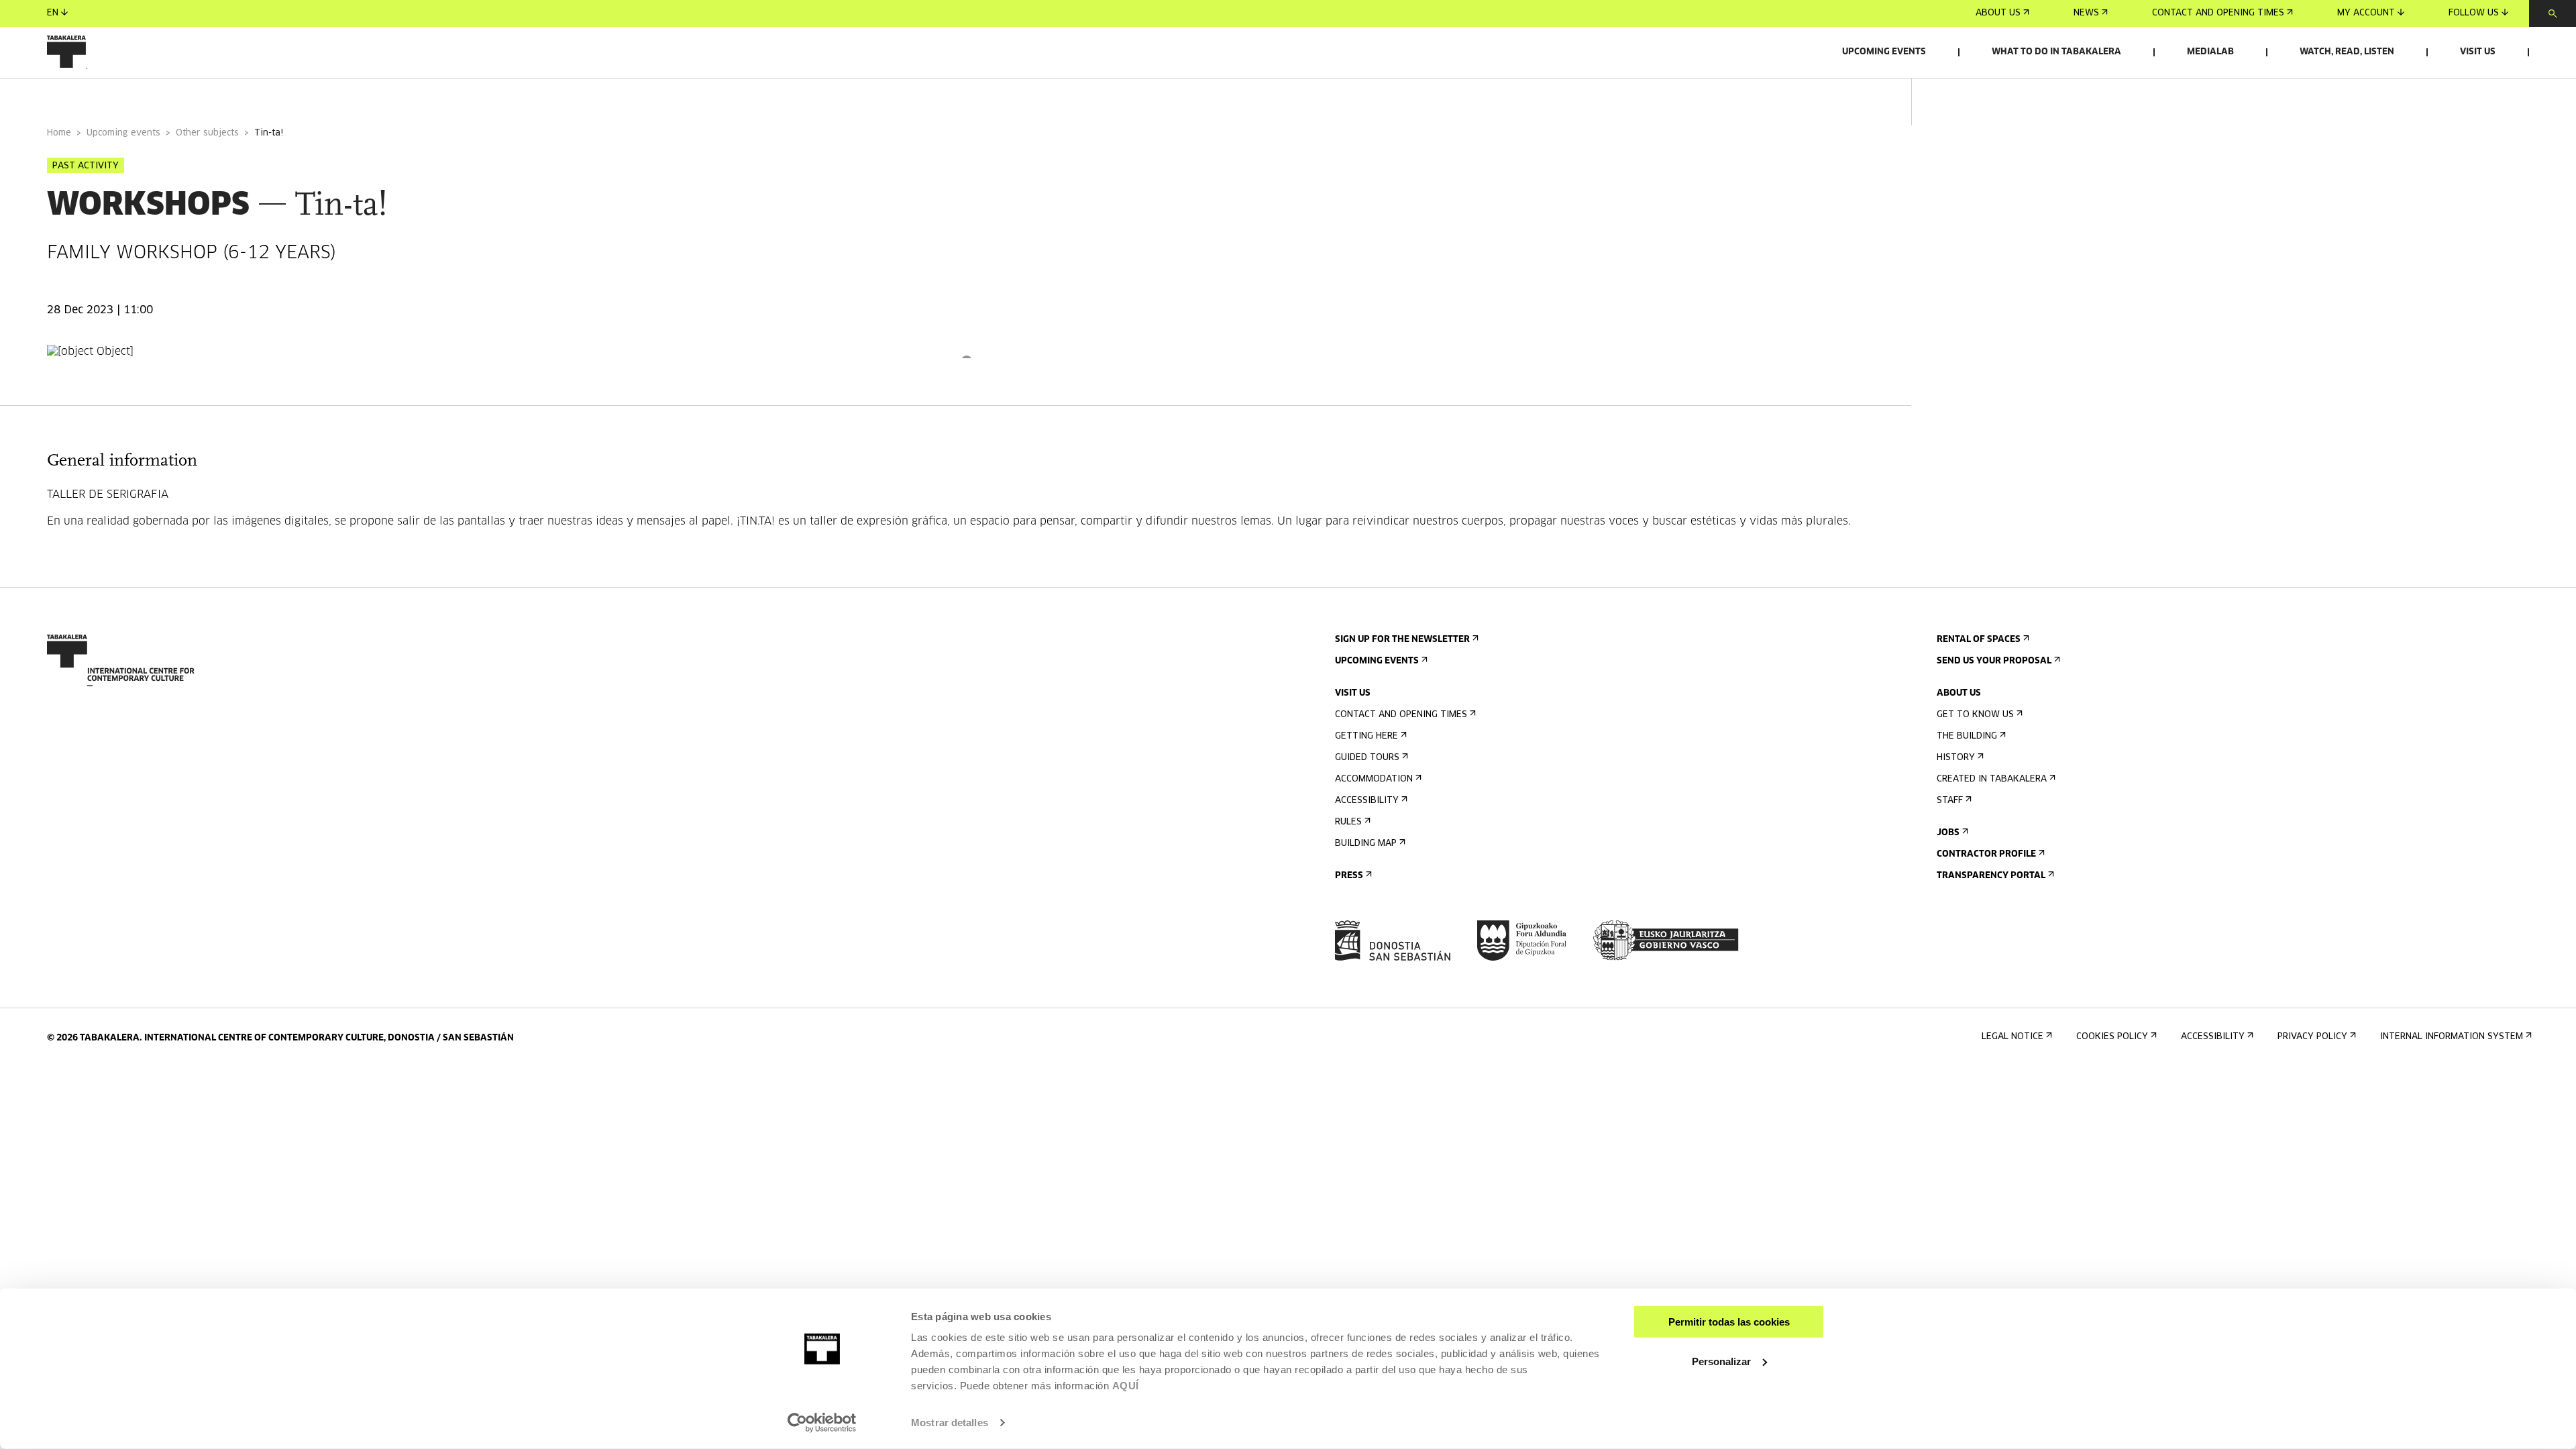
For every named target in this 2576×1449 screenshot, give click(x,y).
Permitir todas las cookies (1729, 1322)
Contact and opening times (2218, 13)
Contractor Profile (1986, 854)
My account (2366, 13)
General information (100, 96)
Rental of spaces (1979, 640)
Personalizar (1721, 1361)
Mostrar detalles (950, 1423)
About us (1998, 13)
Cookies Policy (2112, 1037)
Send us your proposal (1994, 661)
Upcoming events (1884, 52)
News (2086, 13)
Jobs (1948, 833)
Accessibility (1367, 801)
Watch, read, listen (2347, 52)
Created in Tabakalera (1992, 779)
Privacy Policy (2312, 1037)
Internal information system (2452, 1037)
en (53, 13)
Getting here (1366, 736)
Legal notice (2012, 1037)
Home (59, 133)
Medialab (2210, 52)
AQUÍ (1126, 1386)
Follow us (2474, 13)
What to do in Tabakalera (2056, 52)
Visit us (2478, 52)
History (1956, 758)
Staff (1950, 801)
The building (1967, 736)
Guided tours (1367, 758)
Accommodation (1374, 779)
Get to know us (1975, 715)
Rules (1348, 822)
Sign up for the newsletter (1402, 640)
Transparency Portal (1991, 876)
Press (1349, 876)
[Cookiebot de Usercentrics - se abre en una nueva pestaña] (822, 1423)
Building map (1366, 844)
